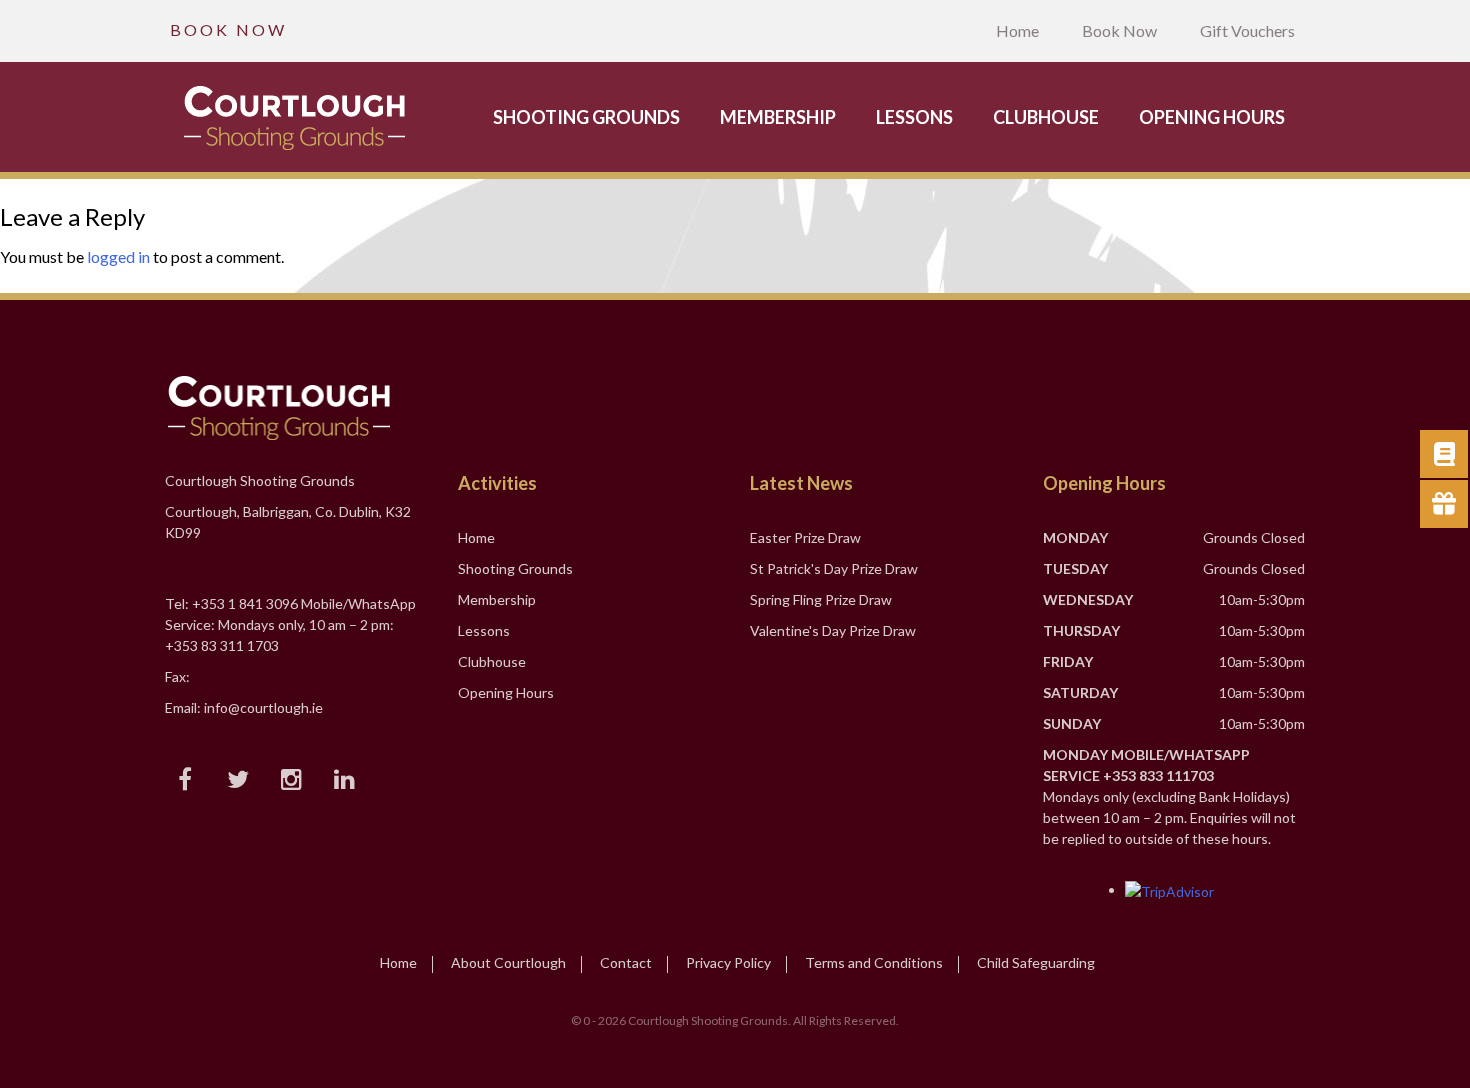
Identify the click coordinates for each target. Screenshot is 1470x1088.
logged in (118, 256)
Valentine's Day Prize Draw (833, 630)
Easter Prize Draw (805, 537)
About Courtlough (508, 962)
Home (1017, 30)
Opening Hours (1212, 117)
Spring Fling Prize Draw (821, 599)
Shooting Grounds (586, 117)
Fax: (177, 676)
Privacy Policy (728, 962)
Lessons (914, 117)
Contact (626, 962)
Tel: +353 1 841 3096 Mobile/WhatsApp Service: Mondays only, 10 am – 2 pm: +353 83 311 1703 (290, 624)
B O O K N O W (227, 29)
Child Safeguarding (1036, 962)
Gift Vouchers (1247, 30)
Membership (778, 117)
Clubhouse (1046, 117)
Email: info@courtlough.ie (244, 707)
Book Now (1119, 30)
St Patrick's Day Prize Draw (834, 568)
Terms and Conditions (874, 962)
